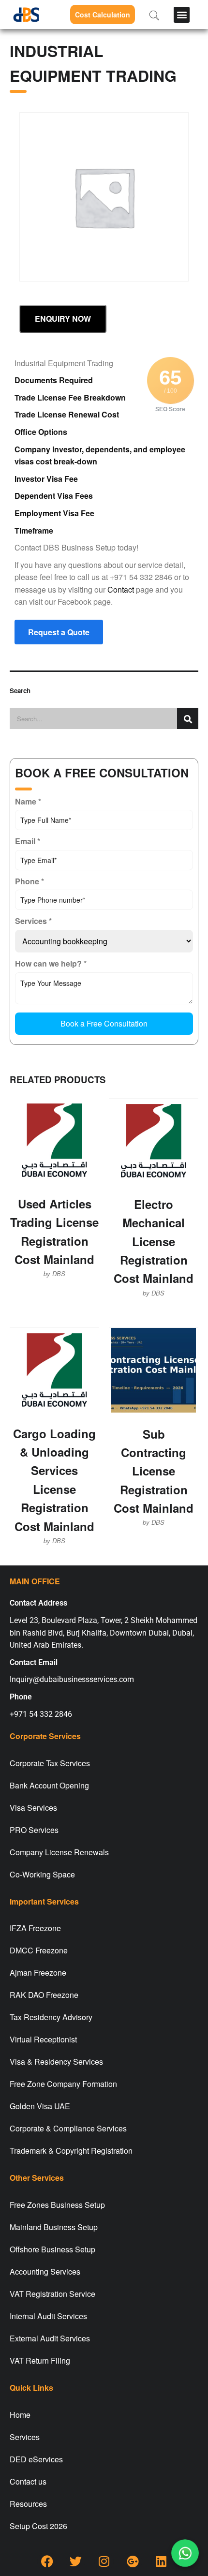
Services (25, 2437)
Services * (33, 921)
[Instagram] (104, 2561)
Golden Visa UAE (40, 2106)
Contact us (28, 2481)
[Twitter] (75, 2561)
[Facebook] (47, 2561)
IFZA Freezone (35, 1928)
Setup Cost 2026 (38, 2526)
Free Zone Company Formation (63, 2084)
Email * (28, 841)
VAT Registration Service (52, 2294)
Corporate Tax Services (50, 1763)
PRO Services (34, 1830)
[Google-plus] (133, 2561)
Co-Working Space (42, 1874)
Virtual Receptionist (43, 2039)
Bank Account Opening (49, 1785)
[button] (182, 15)
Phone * (30, 881)
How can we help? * (51, 963)
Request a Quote (59, 632)
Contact (121, 589)
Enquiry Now (63, 319)
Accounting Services (45, 2271)
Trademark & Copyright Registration (71, 2151)
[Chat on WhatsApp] (185, 2553)
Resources (28, 2504)
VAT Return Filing (40, 2360)
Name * (28, 801)
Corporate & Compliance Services (68, 2128)
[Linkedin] (161, 2561)
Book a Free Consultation (104, 1023)
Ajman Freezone (38, 1973)
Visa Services (33, 1808)
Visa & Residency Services (56, 2062)
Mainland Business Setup (54, 2227)
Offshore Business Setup (52, 2249)
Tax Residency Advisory (51, 2017)
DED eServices (36, 2459)
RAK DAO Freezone (44, 1995)
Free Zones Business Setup (57, 2205)
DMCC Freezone (39, 1950)
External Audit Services (50, 2338)
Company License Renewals (59, 1852)
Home (20, 2415)
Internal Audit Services (48, 2316)
